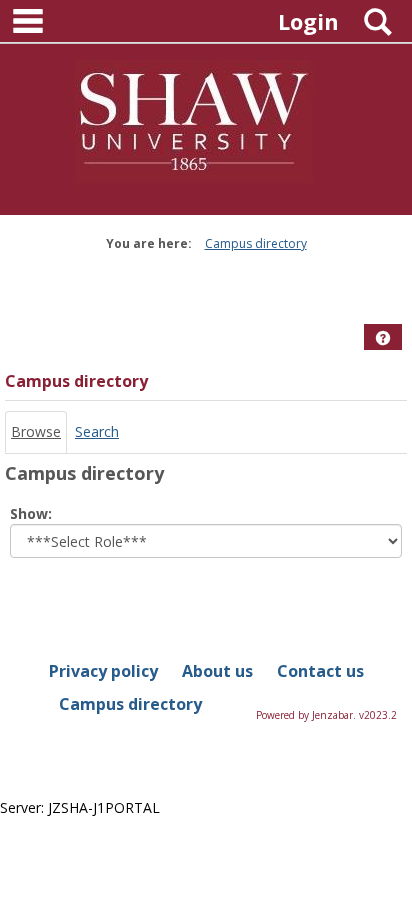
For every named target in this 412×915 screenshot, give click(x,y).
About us (217, 671)
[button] (383, 338)
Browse (36, 431)
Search (97, 431)
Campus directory (256, 243)
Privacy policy (103, 671)
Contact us (320, 671)
